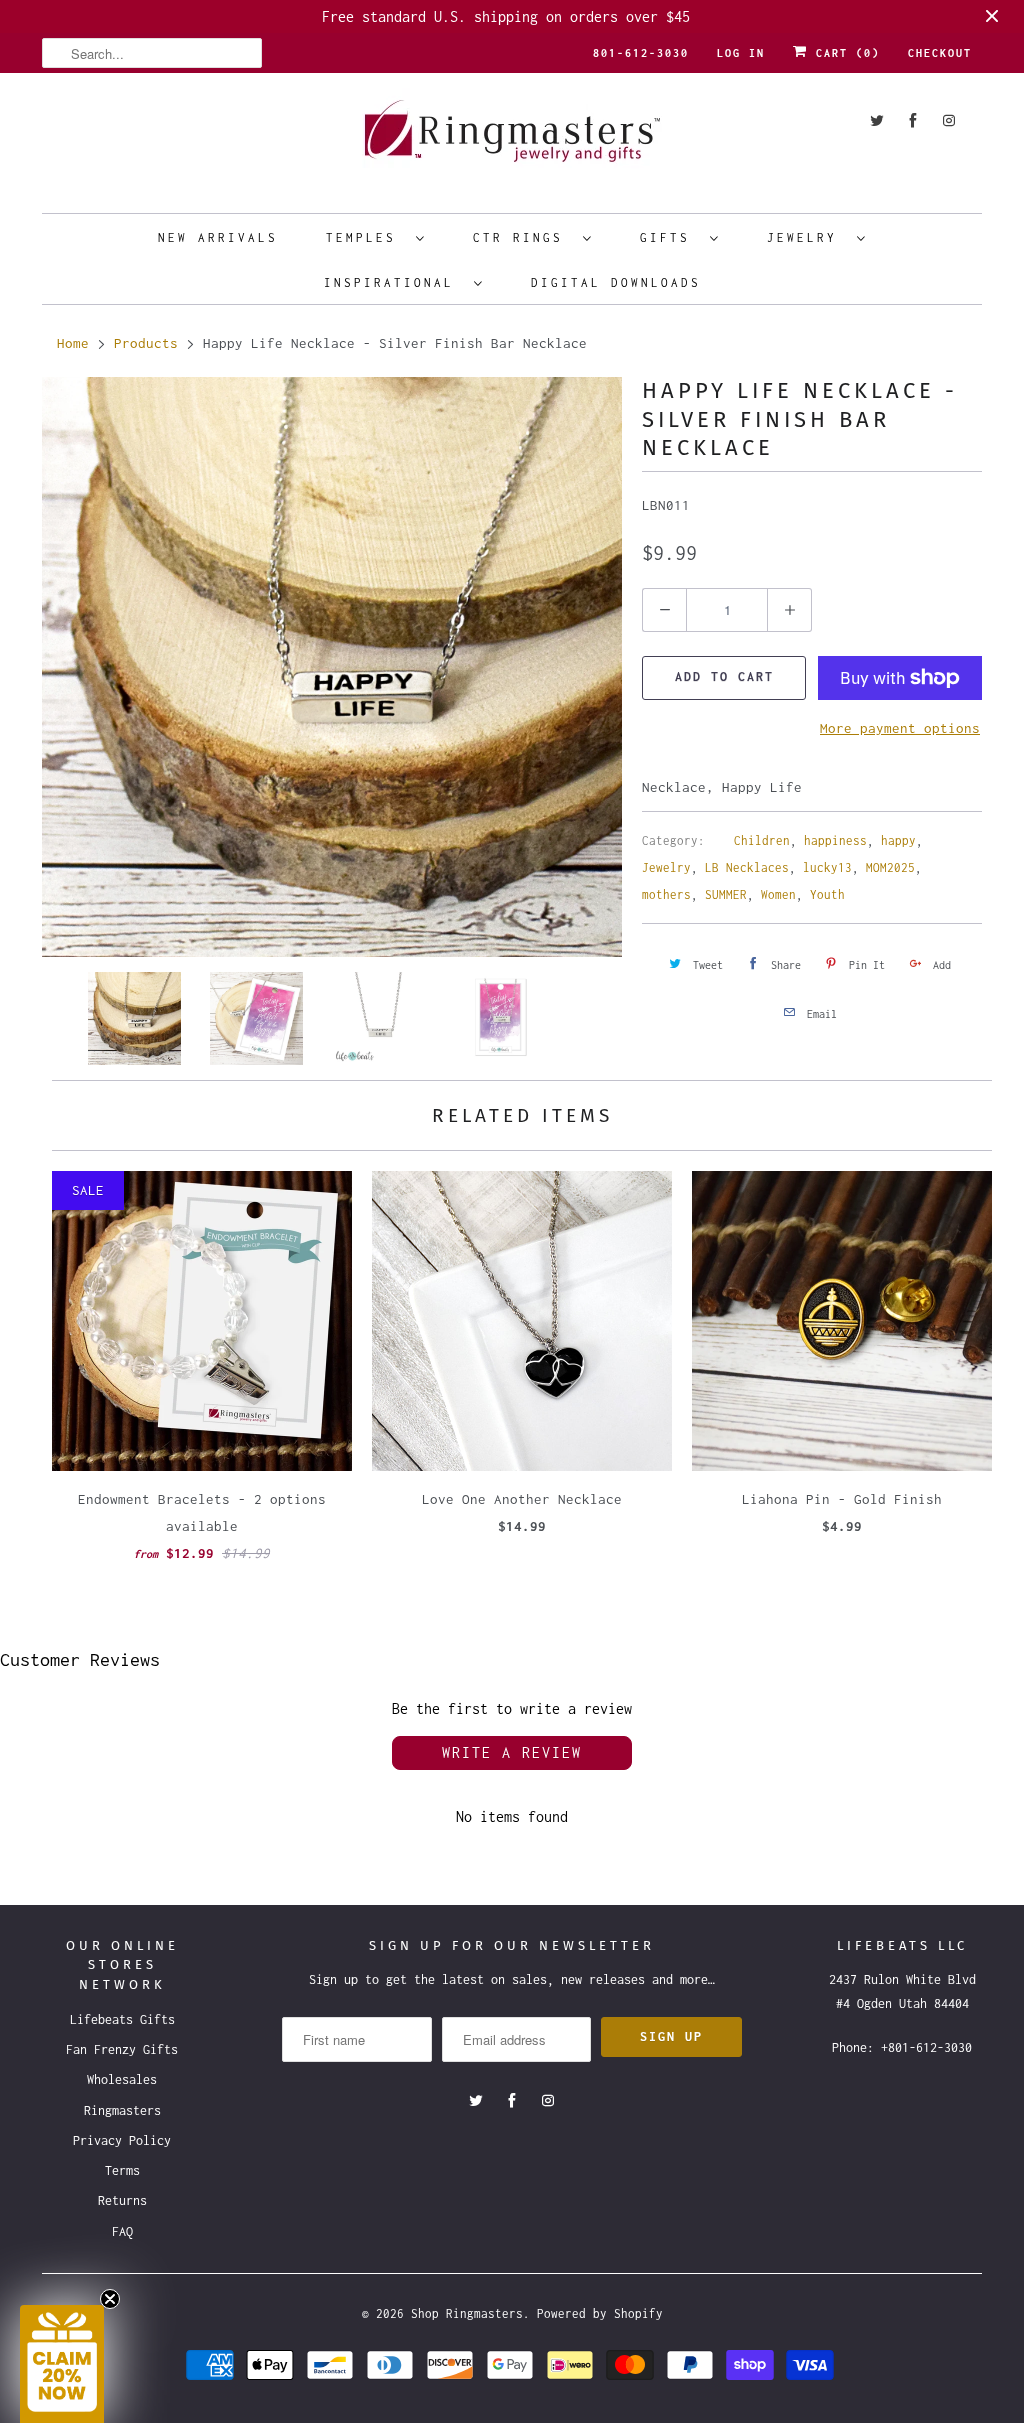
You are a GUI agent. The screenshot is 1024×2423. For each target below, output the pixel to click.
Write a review (512, 1752)
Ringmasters (122, 2110)
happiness (835, 840)
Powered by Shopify (600, 2313)
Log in (741, 53)
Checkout (940, 53)
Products (146, 343)
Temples (366, 237)
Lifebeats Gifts (122, 2019)
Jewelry (807, 237)
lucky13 (827, 867)
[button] (62, 2364)
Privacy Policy (122, 2140)
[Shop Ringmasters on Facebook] (913, 120)
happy (898, 840)
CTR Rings (523, 237)
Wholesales (122, 2079)
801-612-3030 (641, 53)
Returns (122, 2200)
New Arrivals (218, 237)
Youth (827, 894)
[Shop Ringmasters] (512, 140)
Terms (122, 2170)
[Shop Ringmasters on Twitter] (877, 120)
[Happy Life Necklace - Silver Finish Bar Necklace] (332, 667)
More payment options (900, 728)
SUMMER (726, 894)
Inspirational (394, 282)
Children (762, 840)
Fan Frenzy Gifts (122, 2049)
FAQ (122, 2231)
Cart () (844, 53)
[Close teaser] (110, 2299)
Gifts (670, 237)
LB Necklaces (747, 867)
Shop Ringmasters (467, 2313)
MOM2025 (890, 867)
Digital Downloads (616, 282)
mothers (666, 894)
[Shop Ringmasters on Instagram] (949, 120)
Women (778, 894)
